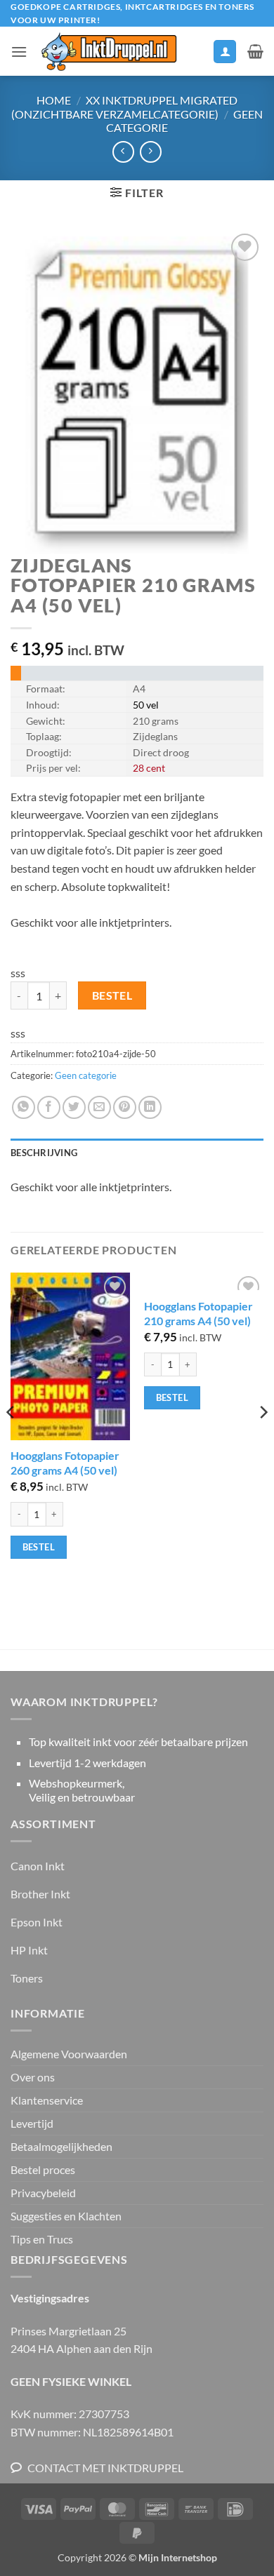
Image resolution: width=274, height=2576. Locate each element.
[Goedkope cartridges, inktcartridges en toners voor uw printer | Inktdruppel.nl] (108, 52)
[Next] (263, 1440)
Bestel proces (43, 2169)
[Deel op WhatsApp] (24, 1107)
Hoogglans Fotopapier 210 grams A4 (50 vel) (198, 1313)
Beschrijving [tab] (44, 1153)
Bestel (112, 995)
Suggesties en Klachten (66, 2216)
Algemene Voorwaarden (69, 2054)
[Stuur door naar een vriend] (99, 1107)
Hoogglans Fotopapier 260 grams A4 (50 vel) (65, 1463)
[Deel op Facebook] (49, 1107)
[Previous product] (151, 152)
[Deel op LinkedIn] (150, 1107)
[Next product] (123, 152)
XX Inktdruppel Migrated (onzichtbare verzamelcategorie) (125, 107)
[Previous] (11, 1440)
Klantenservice (47, 2100)
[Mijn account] (225, 52)
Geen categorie (86, 1075)
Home (54, 100)
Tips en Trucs (42, 2239)
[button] (19, 52)
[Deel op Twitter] (74, 1107)
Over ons (33, 2077)
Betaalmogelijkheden (61, 2146)
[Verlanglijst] (196, 55)
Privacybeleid (43, 2193)
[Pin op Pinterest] (125, 1107)
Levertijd (32, 2123)
